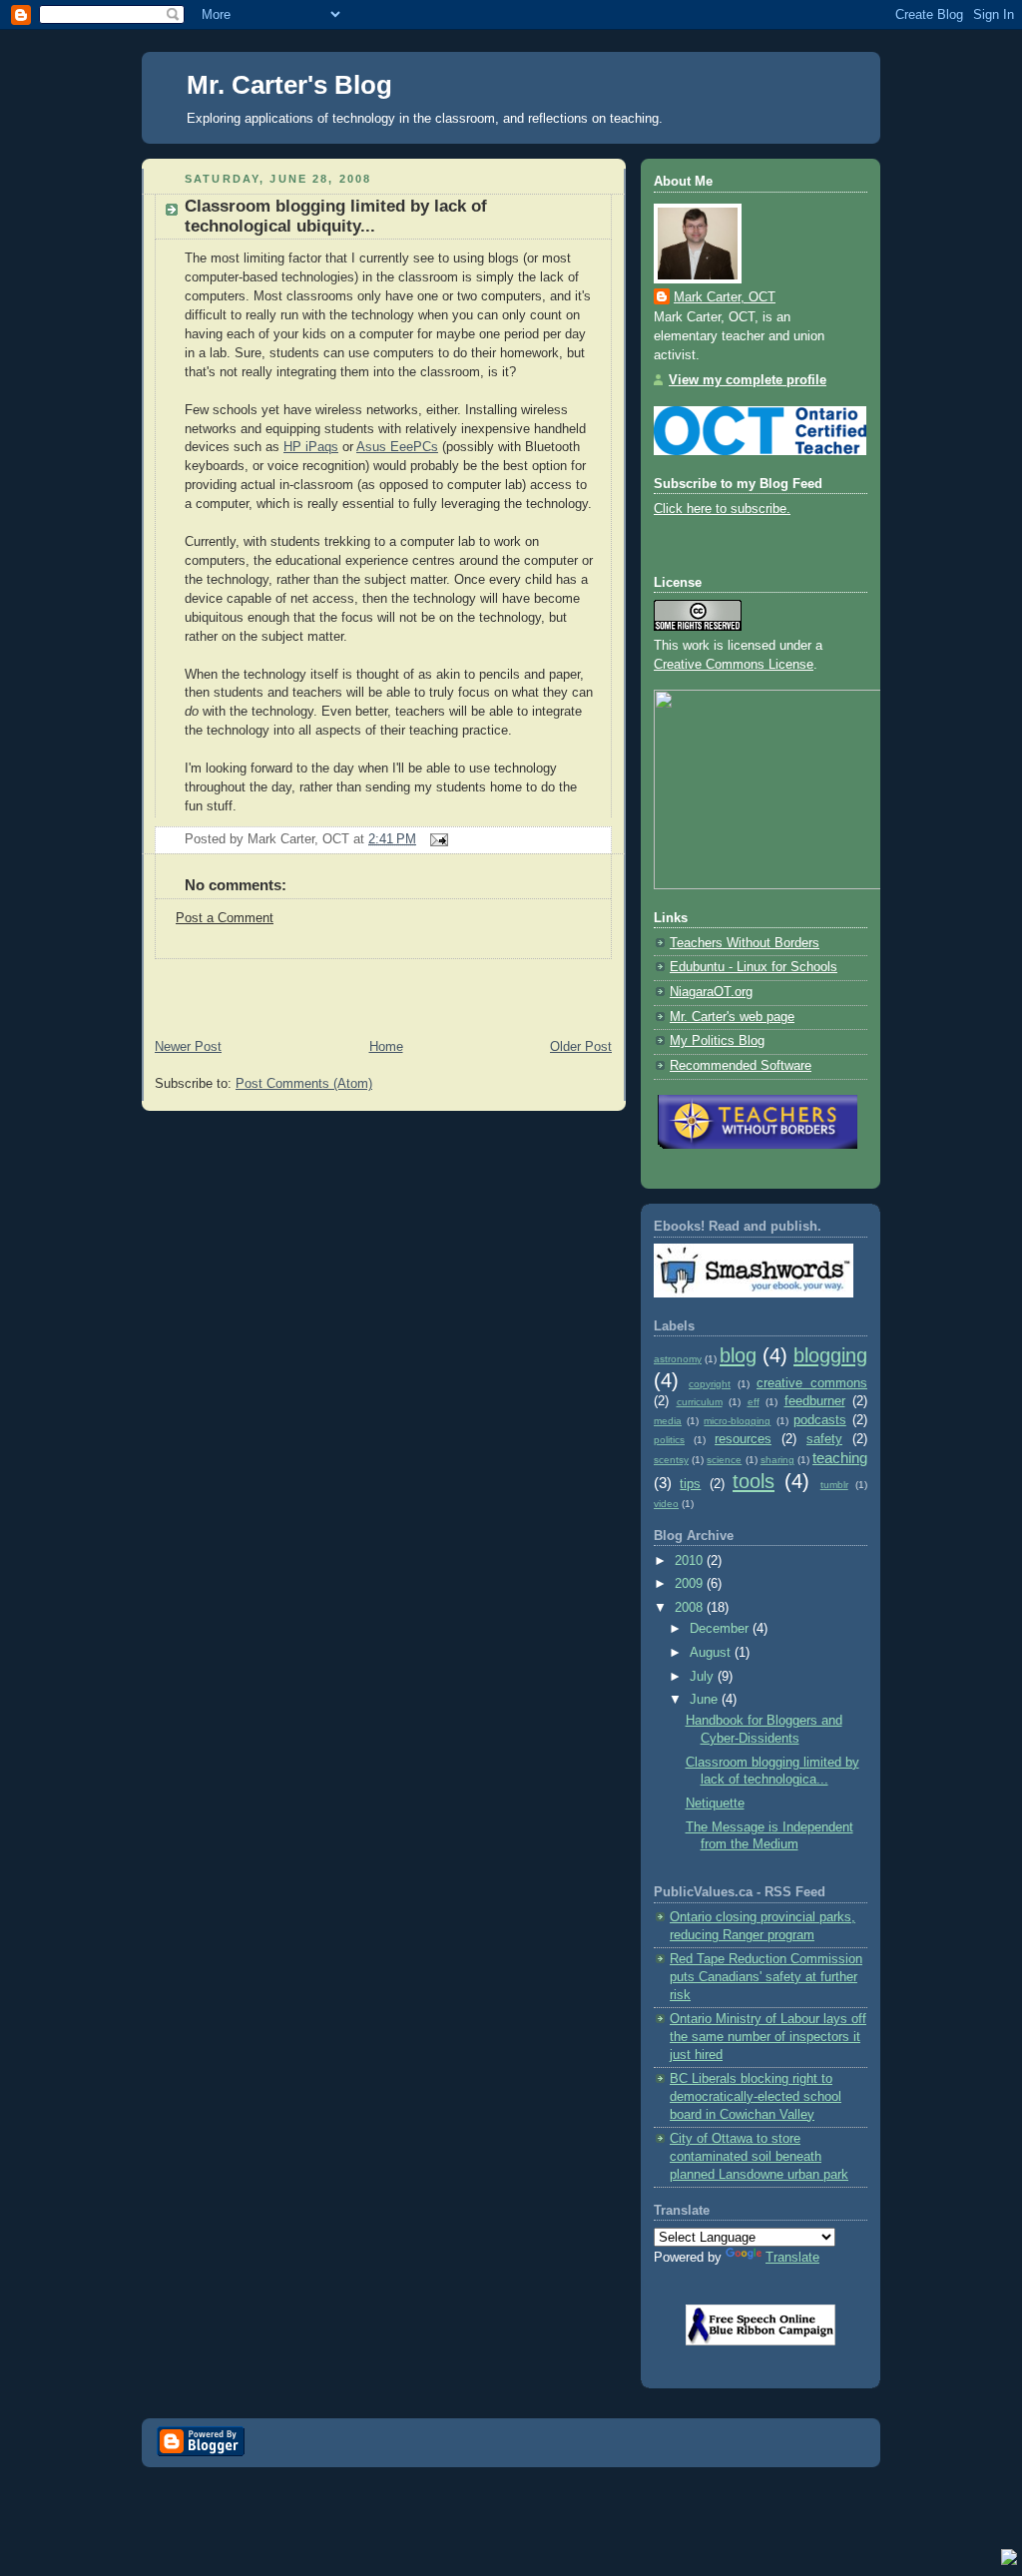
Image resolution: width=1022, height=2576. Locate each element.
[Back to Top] (1009, 2560)
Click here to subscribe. (722, 509)
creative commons (812, 1383)
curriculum (700, 1402)
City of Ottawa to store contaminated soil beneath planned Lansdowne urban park (759, 2156)
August (712, 1653)
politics (669, 1440)
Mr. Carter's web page (732, 1017)
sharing (777, 1460)
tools (754, 1481)
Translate (792, 2258)
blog (738, 1355)
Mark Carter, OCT (725, 297)
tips (690, 1484)
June (706, 1700)
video (666, 1504)
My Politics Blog (717, 1041)
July (704, 1677)
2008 (691, 1608)
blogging (830, 1355)
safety (824, 1439)
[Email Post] (436, 839)
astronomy (678, 1359)
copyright (710, 1384)
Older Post (581, 1047)
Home (386, 1047)
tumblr (834, 1485)
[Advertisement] (375, 989)
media (668, 1421)
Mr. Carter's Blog (289, 85)
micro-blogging (737, 1421)
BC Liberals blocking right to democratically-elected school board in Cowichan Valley (756, 2096)
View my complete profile (748, 380)
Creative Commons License (734, 665)
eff (754, 1402)
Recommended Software (741, 1066)
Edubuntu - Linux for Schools (754, 967)
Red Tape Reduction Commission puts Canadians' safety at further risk (766, 1977)
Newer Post (188, 1047)
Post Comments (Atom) (304, 1084)
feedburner (815, 1401)
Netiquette (715, 1803)
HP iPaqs (311, 447)
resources (743, 1439)
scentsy (671, 1460)
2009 (691, 1584)
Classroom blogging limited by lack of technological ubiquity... (336, 216)
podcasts (820, 1420)
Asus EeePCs (397, 447)
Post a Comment (225, 918)
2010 (691, 1561)
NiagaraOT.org (711, 992)
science (724, 1460)
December (721, 1629)
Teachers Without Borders (745, 943)
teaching (840, 1458)
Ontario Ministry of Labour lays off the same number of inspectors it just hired (768, 2037)
